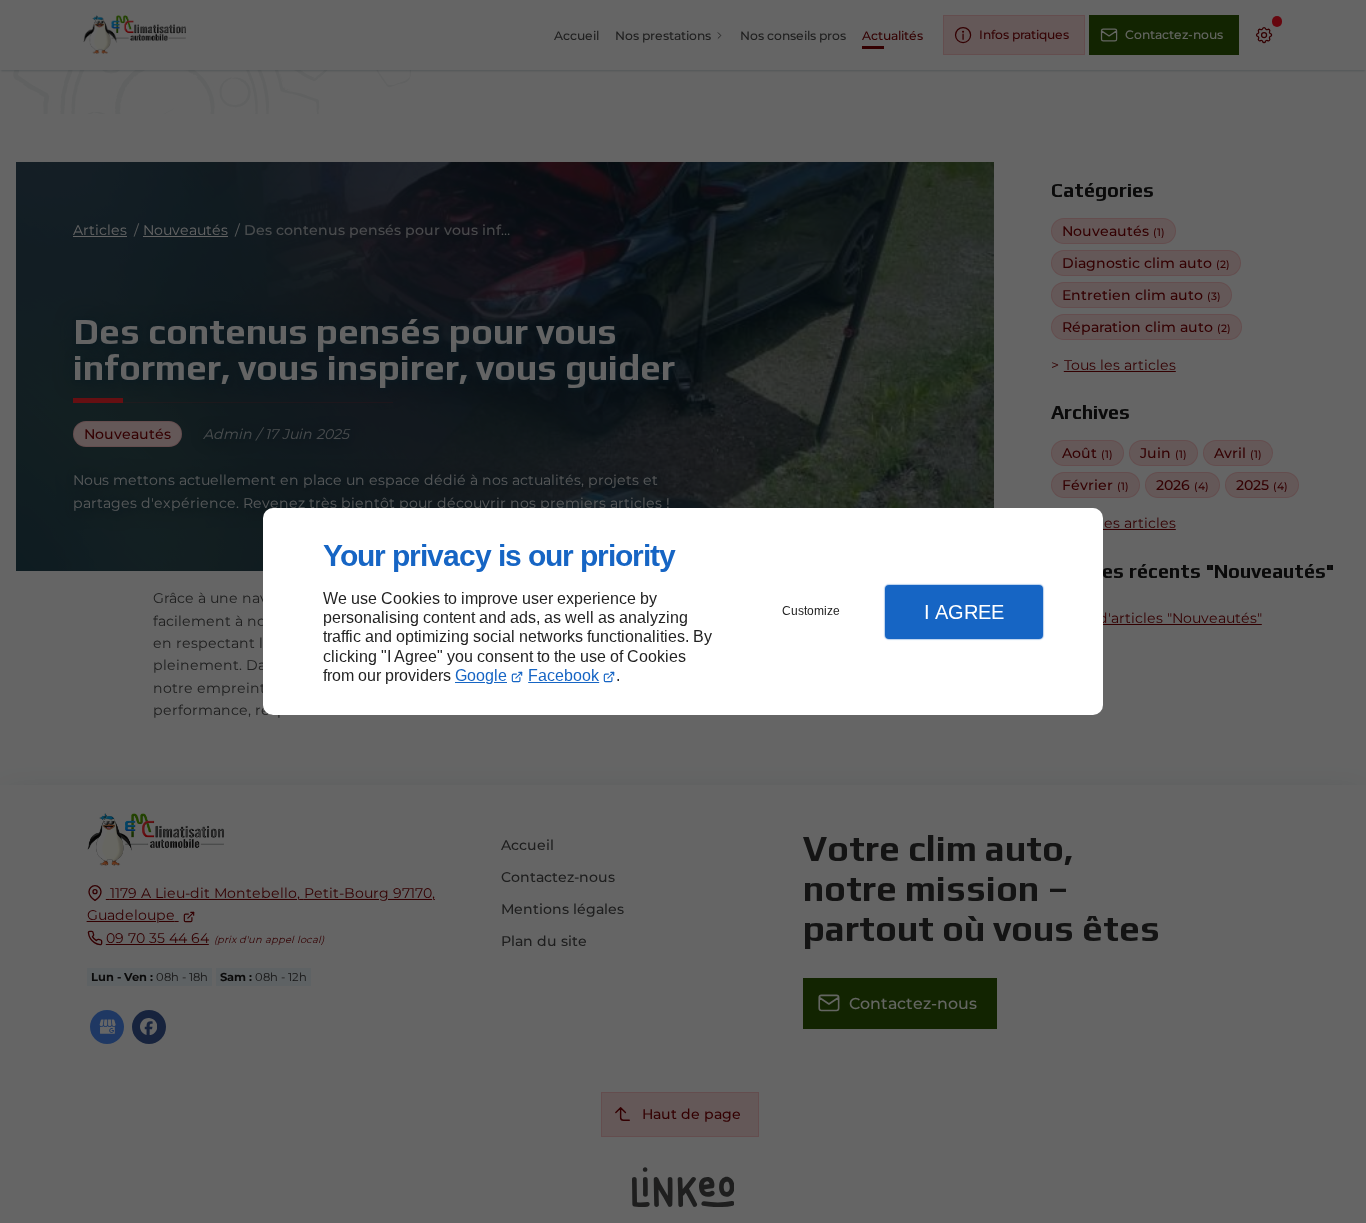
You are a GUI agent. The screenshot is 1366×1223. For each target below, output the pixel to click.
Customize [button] (811, 611)
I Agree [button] (964, 612)
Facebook (563, 675)
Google (481, 675)
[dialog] (683, 611)
